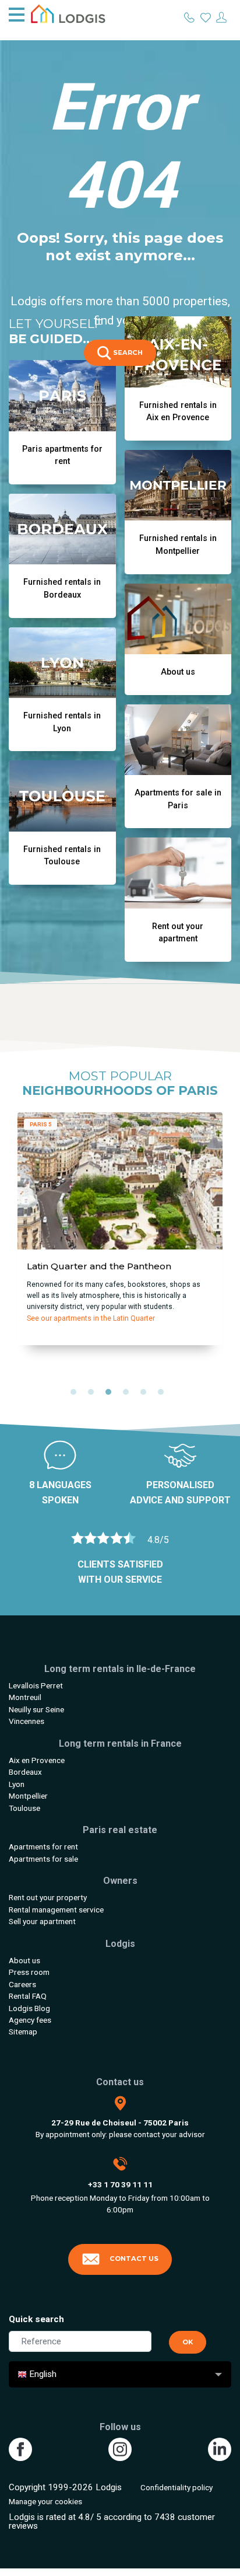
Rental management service (56, 1910)
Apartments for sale (43, 1859)
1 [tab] (76, 1395)
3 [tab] (111, 1395)
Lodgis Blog (29, 2008)
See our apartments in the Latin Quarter (91, 1318)
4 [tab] (129, 1395)
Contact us (134, 2259)
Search (127, 352)
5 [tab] (146, 1395)
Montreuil (25, 1697)
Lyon (17, 1784)
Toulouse (24, 1808)
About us (24, 1960)
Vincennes (27, 1721)
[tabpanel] (120, 1233)
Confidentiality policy (177, 2487)
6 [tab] (164, 1395)
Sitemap (23, 2032)
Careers (22, 1984)
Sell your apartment (42, 1921)
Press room (29, 1972)
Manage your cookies (45, 2501)
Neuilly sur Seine (36, 1709)
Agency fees (30, 2020)
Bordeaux (25, 1772)
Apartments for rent (43, 1847)
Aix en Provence (37, 1760)
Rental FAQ (28, 1996)
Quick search (36, 2319)
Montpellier (28, 1796)
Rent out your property (48, 1897)
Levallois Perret (36, 1685)
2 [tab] (94, 1395)
